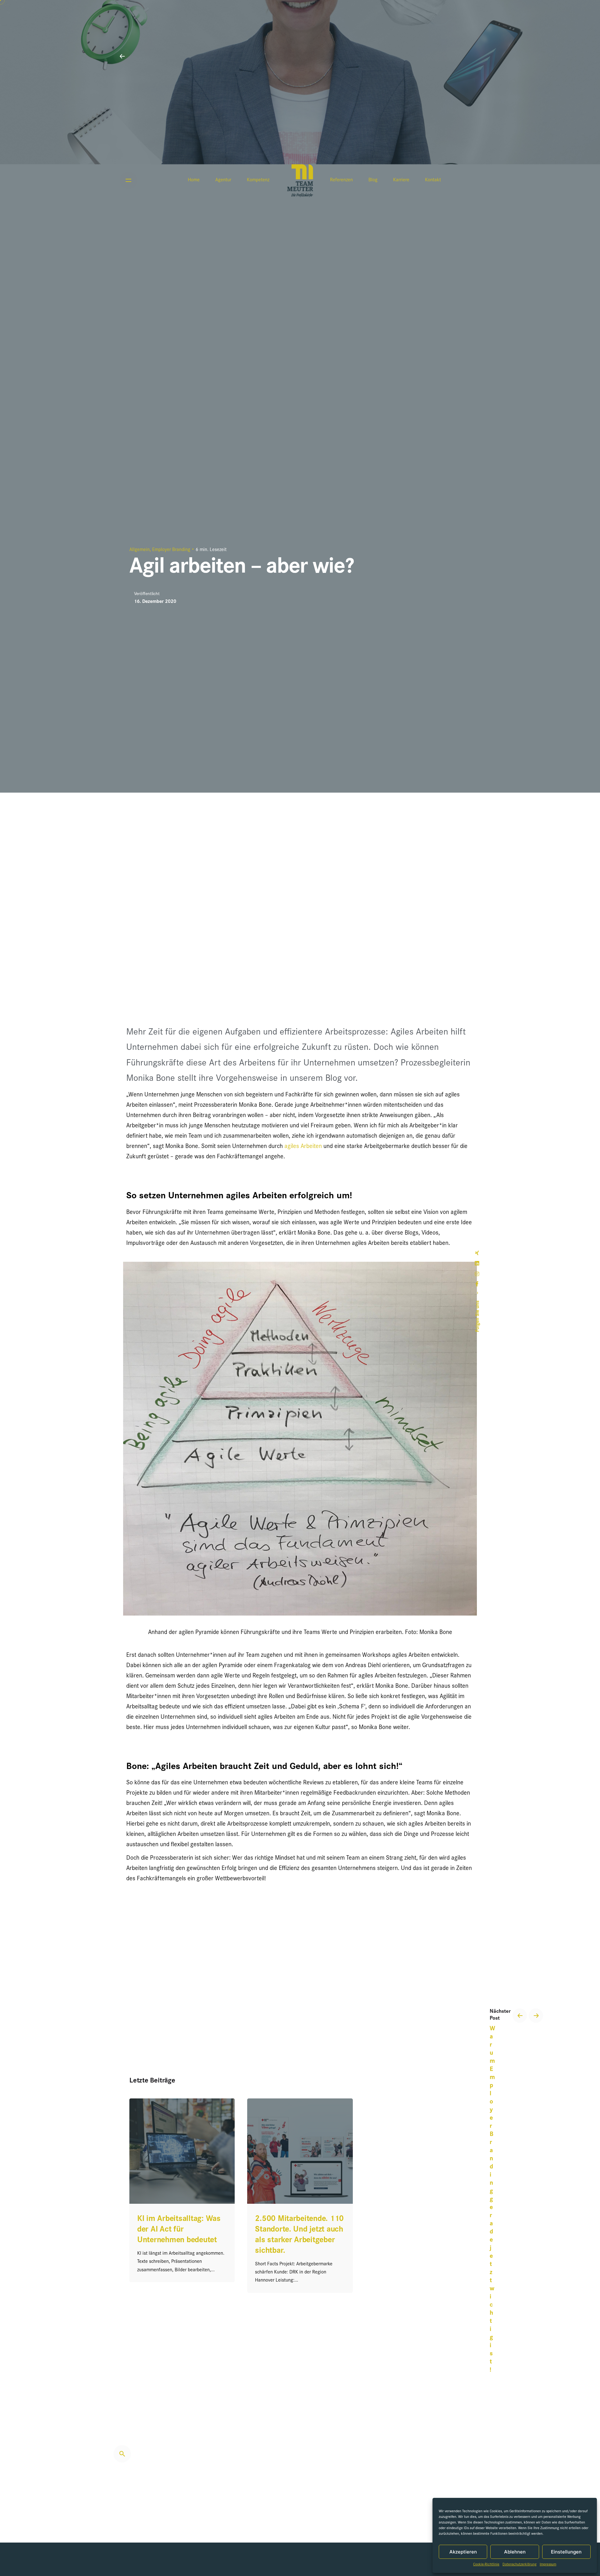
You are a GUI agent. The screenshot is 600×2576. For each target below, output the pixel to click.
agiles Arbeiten (303, 1147)
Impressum (548, 2565)
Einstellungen (566, 2552)
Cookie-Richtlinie (486, 2565)
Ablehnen (515, 2552)
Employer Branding (171, 550)
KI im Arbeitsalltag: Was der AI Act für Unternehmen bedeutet (179, 2230)
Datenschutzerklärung (520, 2565)
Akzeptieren (463, 2552)
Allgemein (140, 550)
